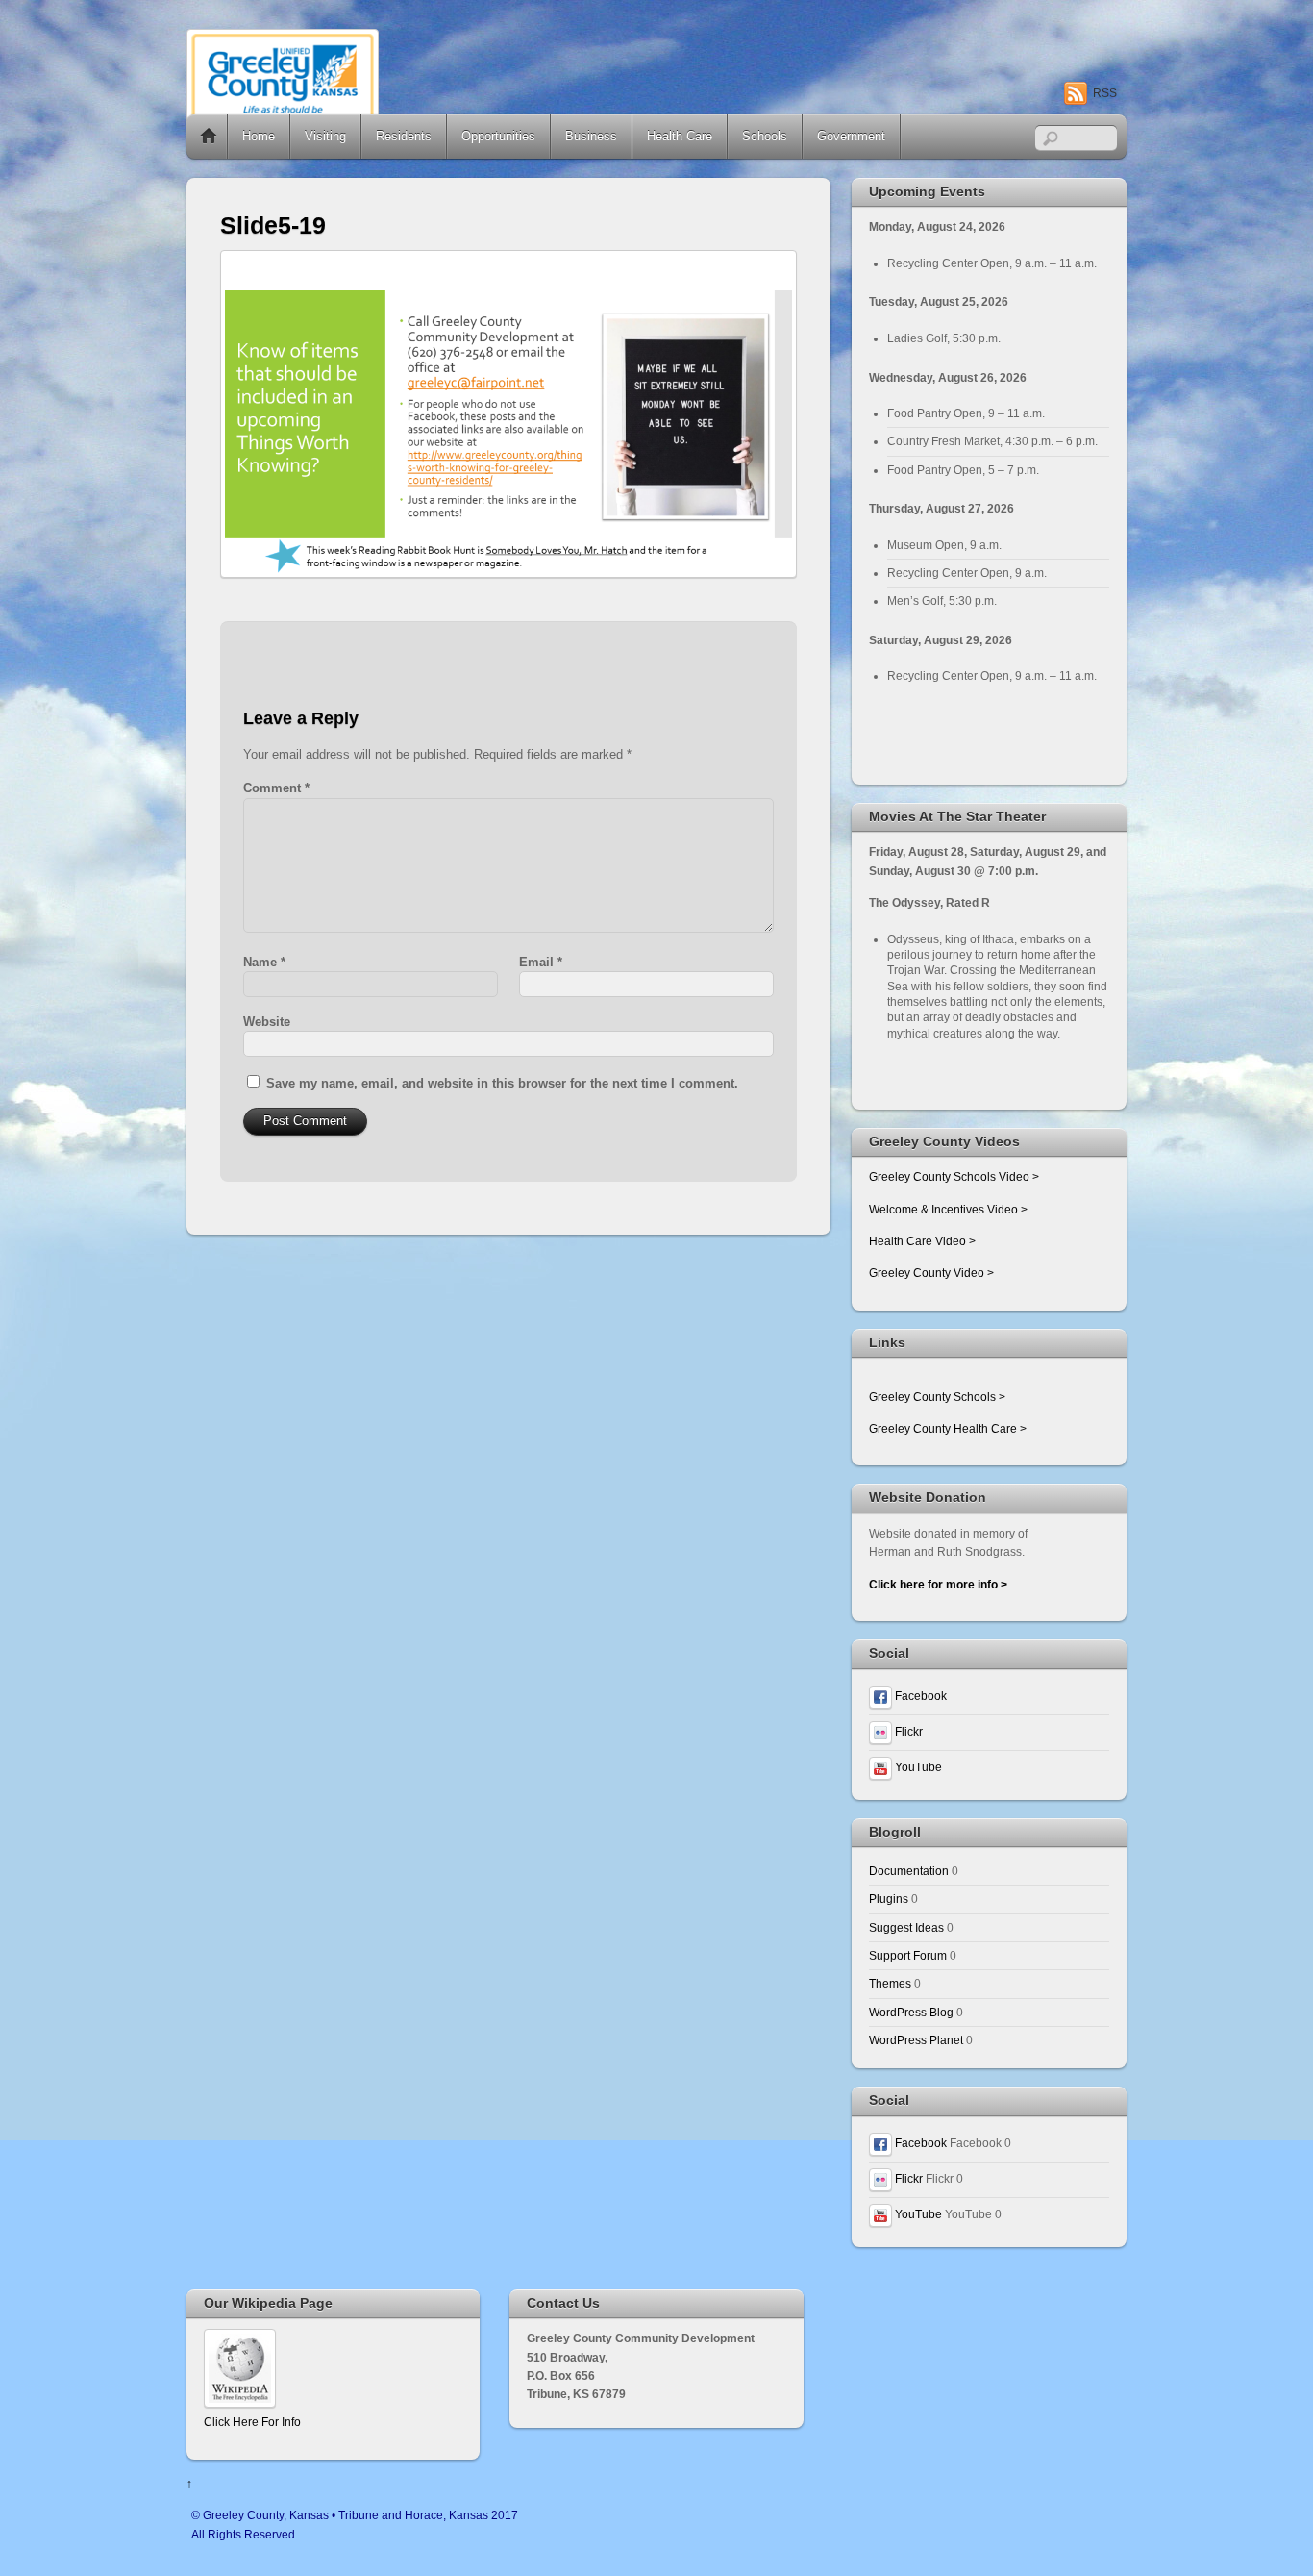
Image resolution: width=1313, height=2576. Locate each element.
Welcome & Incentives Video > (948, 1209)
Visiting (325, 136)
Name (264, 962)
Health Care (680, 136)
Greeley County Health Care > (948, 1428)
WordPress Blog (911, 2012)
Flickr (907, 1731)
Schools (765, 136)
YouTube (917, 1767)
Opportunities (498, 136)
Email (541, 962)
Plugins (889, 1899)
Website (267, 1022)
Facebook (919, 1696)
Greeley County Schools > (937, 1397)
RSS (1105, 93)
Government (851, 136)
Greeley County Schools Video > (954, 1176)
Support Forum (908, 1955)
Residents (404, 136)
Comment (276, 788)
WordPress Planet (916, 2040)
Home (209, 137)
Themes (890, 1983)
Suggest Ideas (906, 1927)
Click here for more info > (938, 1584)
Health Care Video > (922, 1241)
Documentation (909, 1871)
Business (591, 136)
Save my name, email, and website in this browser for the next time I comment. (502, 1083)
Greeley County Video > (931, 1273)
